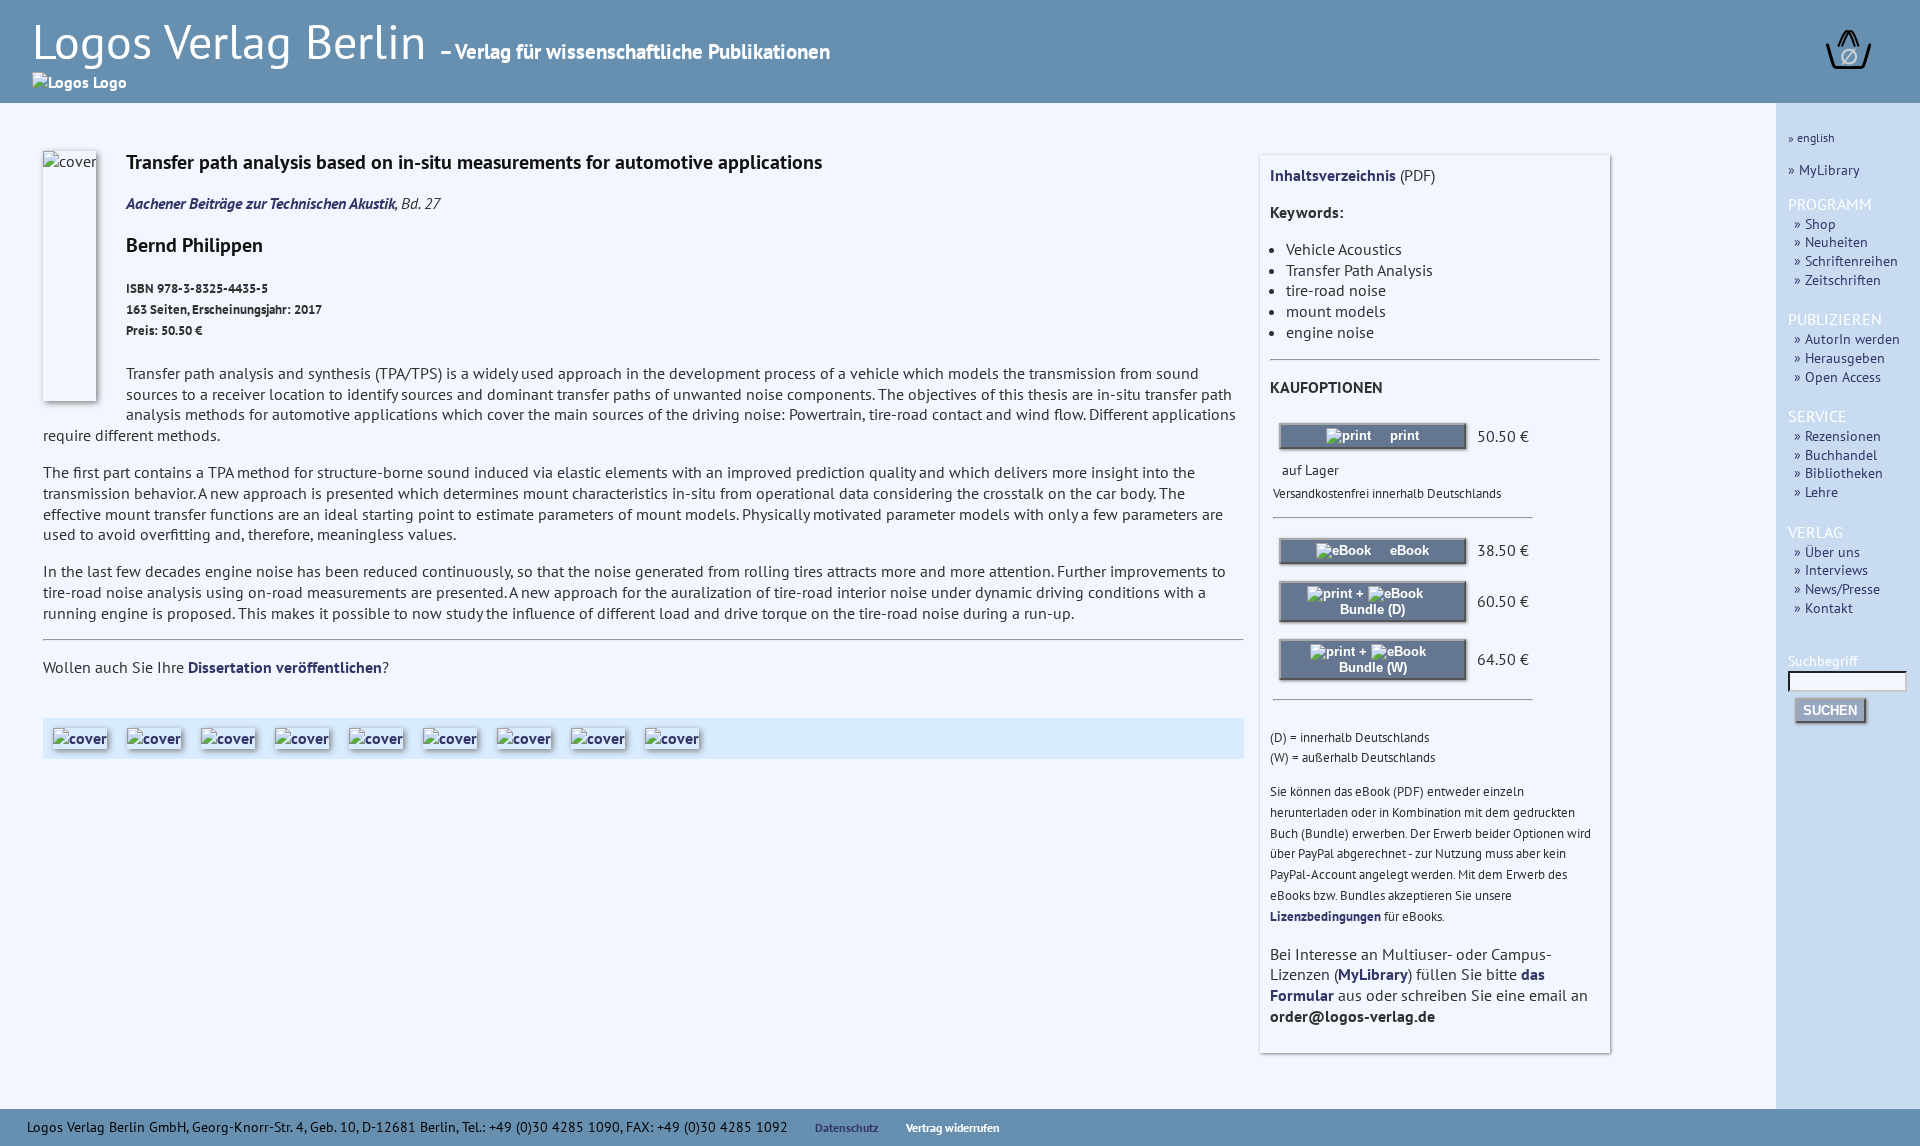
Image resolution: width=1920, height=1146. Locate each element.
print (1402, 435)
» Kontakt (1823, 607)
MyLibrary (1373, 974)
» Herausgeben (1839, 357)
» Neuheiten (1831, 241)
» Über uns (1827, 551)
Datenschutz (847, 1127)
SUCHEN (1830, 710)
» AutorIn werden (1847, 338)
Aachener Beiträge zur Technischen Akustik (260, 203)
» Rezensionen (1837, 435)
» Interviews (1831, 569)
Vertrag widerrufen (953, 1127)
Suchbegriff (1822, 660)
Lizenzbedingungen (1325, 916)
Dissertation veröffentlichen (285, 667)
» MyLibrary (1824, 169)
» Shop (1815, 223)
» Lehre (1816, 491)
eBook (1407, 550)
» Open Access (1837, 376)
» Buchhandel (1835, 454)
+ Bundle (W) (1373, 659)
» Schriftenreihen (1846, 260)
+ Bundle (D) (1372, 601)
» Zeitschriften (1837, 279)
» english (1811, 137)
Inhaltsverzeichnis (1333, 175)
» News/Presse (1837, 588)
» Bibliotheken (1838, 472)
